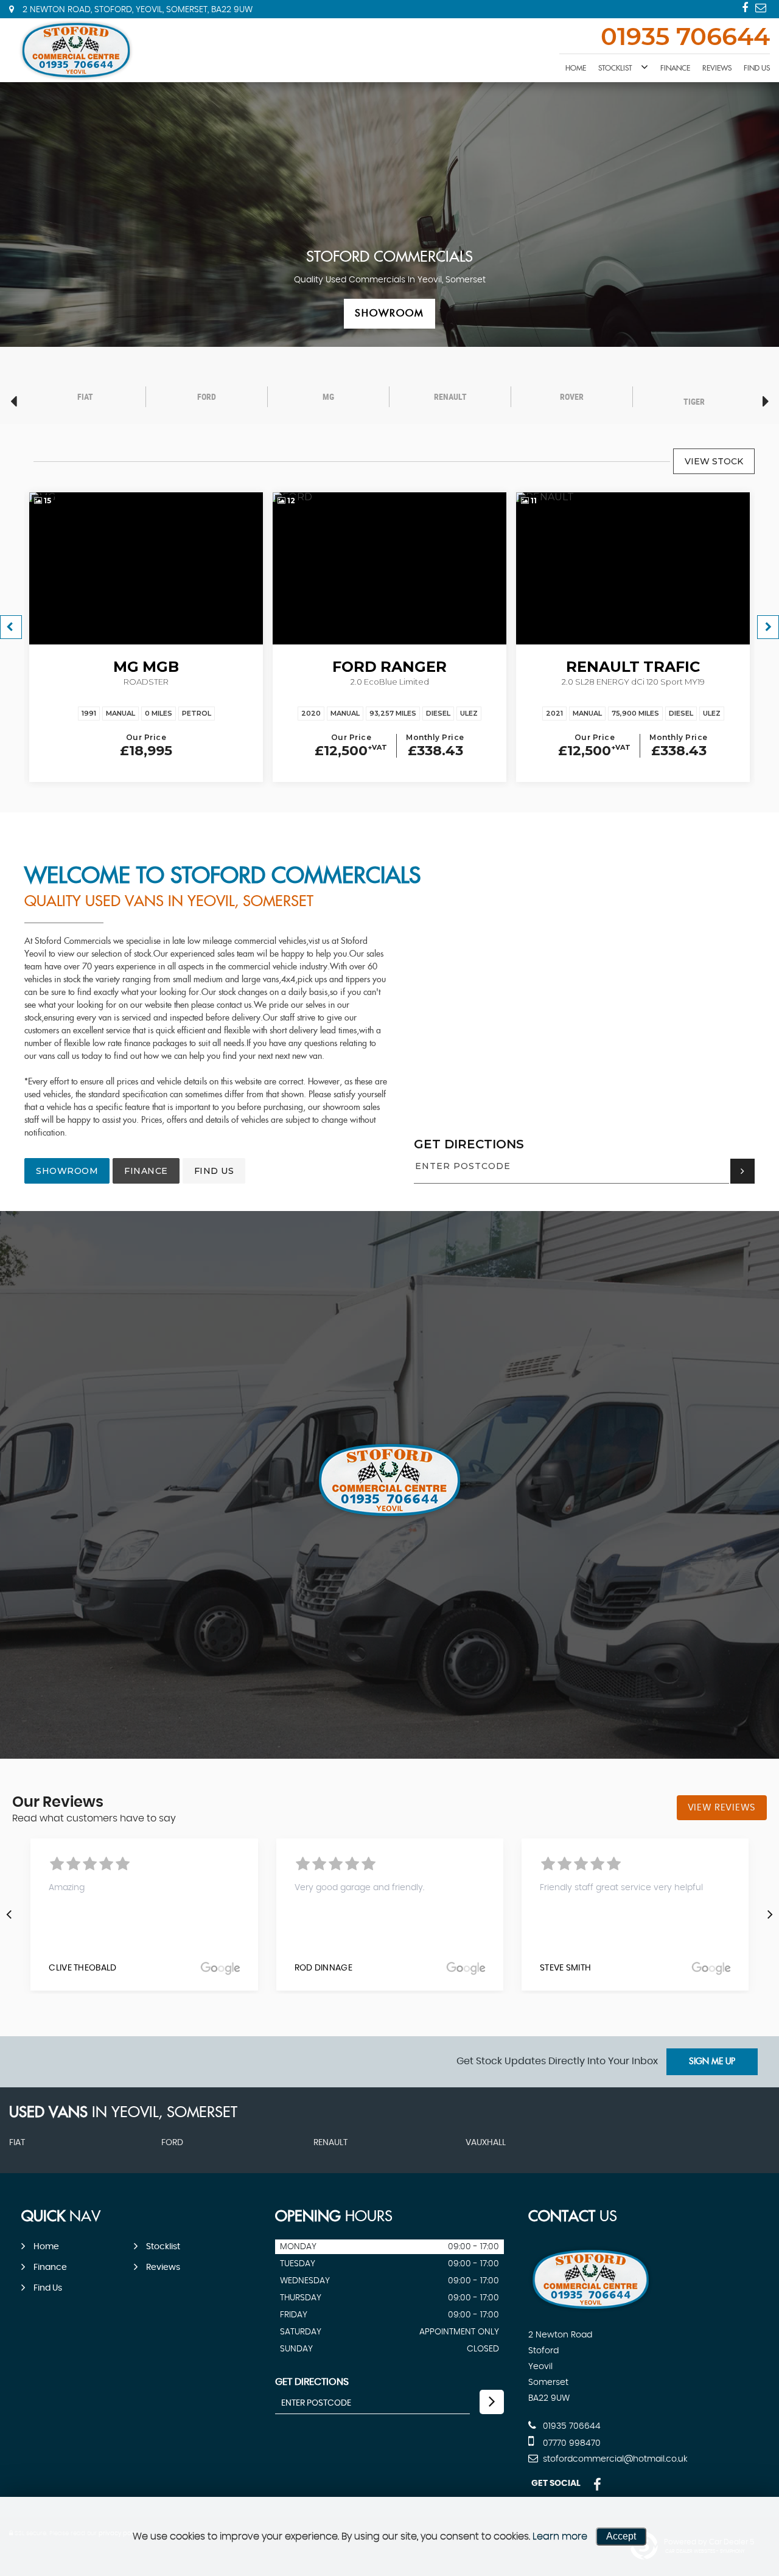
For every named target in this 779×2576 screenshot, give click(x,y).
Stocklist (615, 68)
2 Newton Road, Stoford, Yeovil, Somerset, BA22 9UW (136, 10)
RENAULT (330, 2143)
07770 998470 (571, 2443)
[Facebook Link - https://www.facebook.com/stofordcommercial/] (745, 8)
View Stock (714, 461)
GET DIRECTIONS (469, 1144)
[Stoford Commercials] (76, 50)
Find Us (757, 68)
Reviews (717, 68)
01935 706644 (685, 38)
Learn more (560, 2536)
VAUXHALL (486, 2143)
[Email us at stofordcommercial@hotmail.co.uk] (761, 8)
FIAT (17, 2143)
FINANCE (146, 1171)
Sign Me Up (712, 2062)
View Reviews (722, 1808)
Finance (675, 68)
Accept (621, 2536)
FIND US (214, 1171)
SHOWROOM (67, 1171)
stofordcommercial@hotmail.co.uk (614, 2459)
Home (576, 68)
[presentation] (9, 1914)
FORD (172, 2143)
